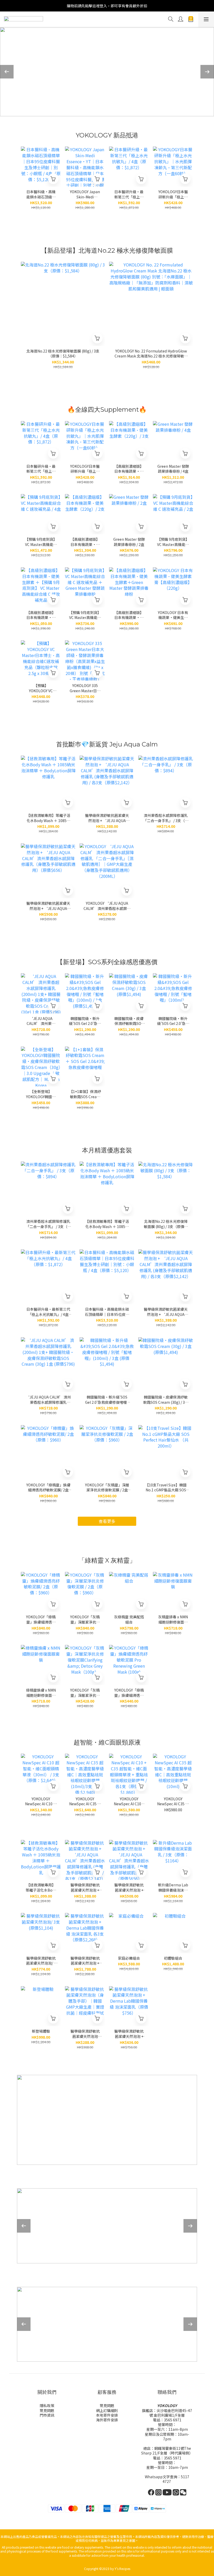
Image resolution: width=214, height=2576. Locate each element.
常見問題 (47, 2410)
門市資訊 (47, 2415)
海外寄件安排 (107, 2420)
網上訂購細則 (107, 2410)
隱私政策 (47, 2405)
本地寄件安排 (107, 2415)
